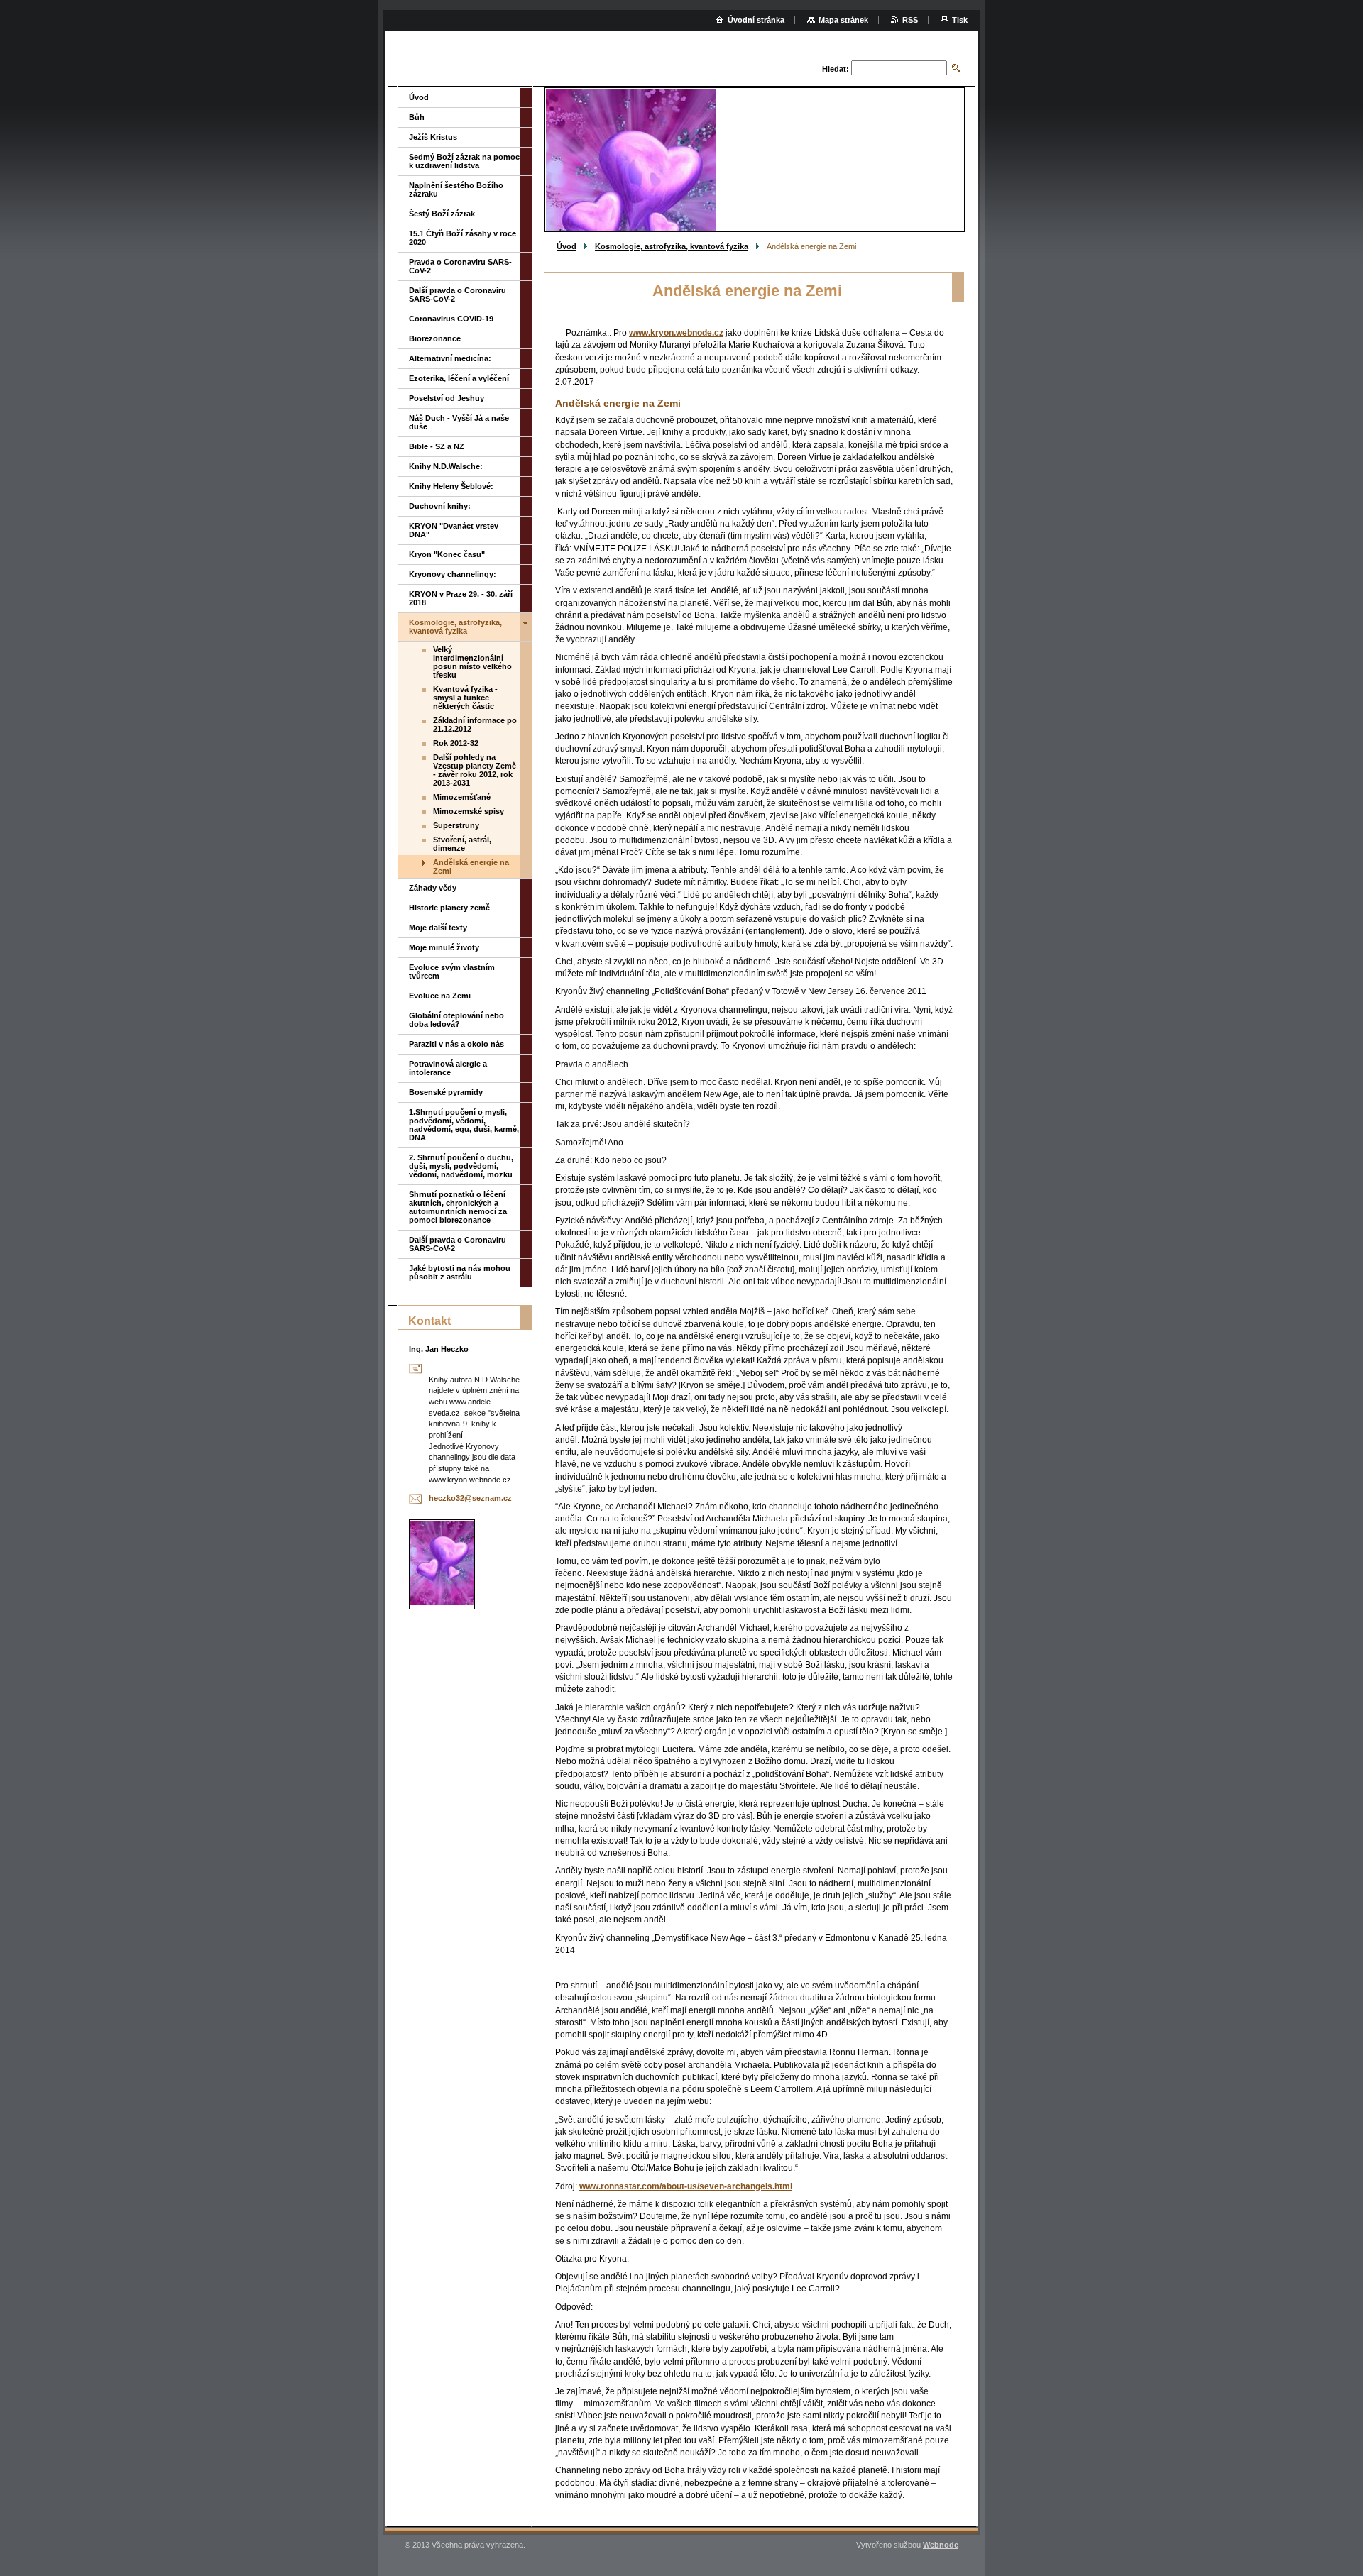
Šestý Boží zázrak (442, 214)
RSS (910, 20)
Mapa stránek (843, 20)
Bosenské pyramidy (446, 1092)
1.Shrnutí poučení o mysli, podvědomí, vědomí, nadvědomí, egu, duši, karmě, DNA (464, 1125)
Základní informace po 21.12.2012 (475, 725)
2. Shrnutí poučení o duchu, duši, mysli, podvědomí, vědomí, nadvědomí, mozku (461, 1166)
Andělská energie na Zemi (471, 866)
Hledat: (836, 69)
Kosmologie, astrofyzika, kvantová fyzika (672, 246)
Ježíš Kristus (433, 137)
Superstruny (456, 825)
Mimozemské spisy (469, 811)
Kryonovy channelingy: (453, 574)
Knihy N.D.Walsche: (446, 466)
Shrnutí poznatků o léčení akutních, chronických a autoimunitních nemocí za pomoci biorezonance (458, 1207)
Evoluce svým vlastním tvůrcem (452, 971)
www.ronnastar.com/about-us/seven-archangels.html (686, 2186)
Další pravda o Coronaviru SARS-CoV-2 (458, 295)
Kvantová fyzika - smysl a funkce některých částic (465, 698)
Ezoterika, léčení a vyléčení (459, 378)
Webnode (941, 2545)
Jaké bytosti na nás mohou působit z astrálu (460, 1272)
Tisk (960, 20)
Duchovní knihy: (440, 506)
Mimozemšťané (462, 797)
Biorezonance (435, 338)
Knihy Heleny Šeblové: (451, 486)
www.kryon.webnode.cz (676, 333)
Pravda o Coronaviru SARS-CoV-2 (460, 266)
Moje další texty (438, 928)
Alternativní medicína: (450, 358)
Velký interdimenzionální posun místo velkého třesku (472, 662)
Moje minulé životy (444, 947)
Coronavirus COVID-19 (451, 319)
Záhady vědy (433, 888)
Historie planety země (449, 908)
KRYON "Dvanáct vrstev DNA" (454, 530)
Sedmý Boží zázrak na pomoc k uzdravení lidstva (464, 161)
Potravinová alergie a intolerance (448, 1068)
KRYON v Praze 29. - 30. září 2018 (461, 598)
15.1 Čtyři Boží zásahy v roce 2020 (462, 238)
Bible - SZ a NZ (437, 446)
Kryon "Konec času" (447, 554)
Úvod (566, 246)
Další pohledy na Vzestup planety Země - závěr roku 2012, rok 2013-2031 (475, 770)
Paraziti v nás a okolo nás (456, 1044)
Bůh (417, 117)
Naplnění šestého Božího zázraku (456, 189)
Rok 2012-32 (456, 743)
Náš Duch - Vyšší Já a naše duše (459, 422)
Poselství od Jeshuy (447, 398)
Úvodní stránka (756, 20)
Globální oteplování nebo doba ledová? (456, 1020)
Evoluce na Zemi (440, 996)
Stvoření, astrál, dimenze (462, 844)
